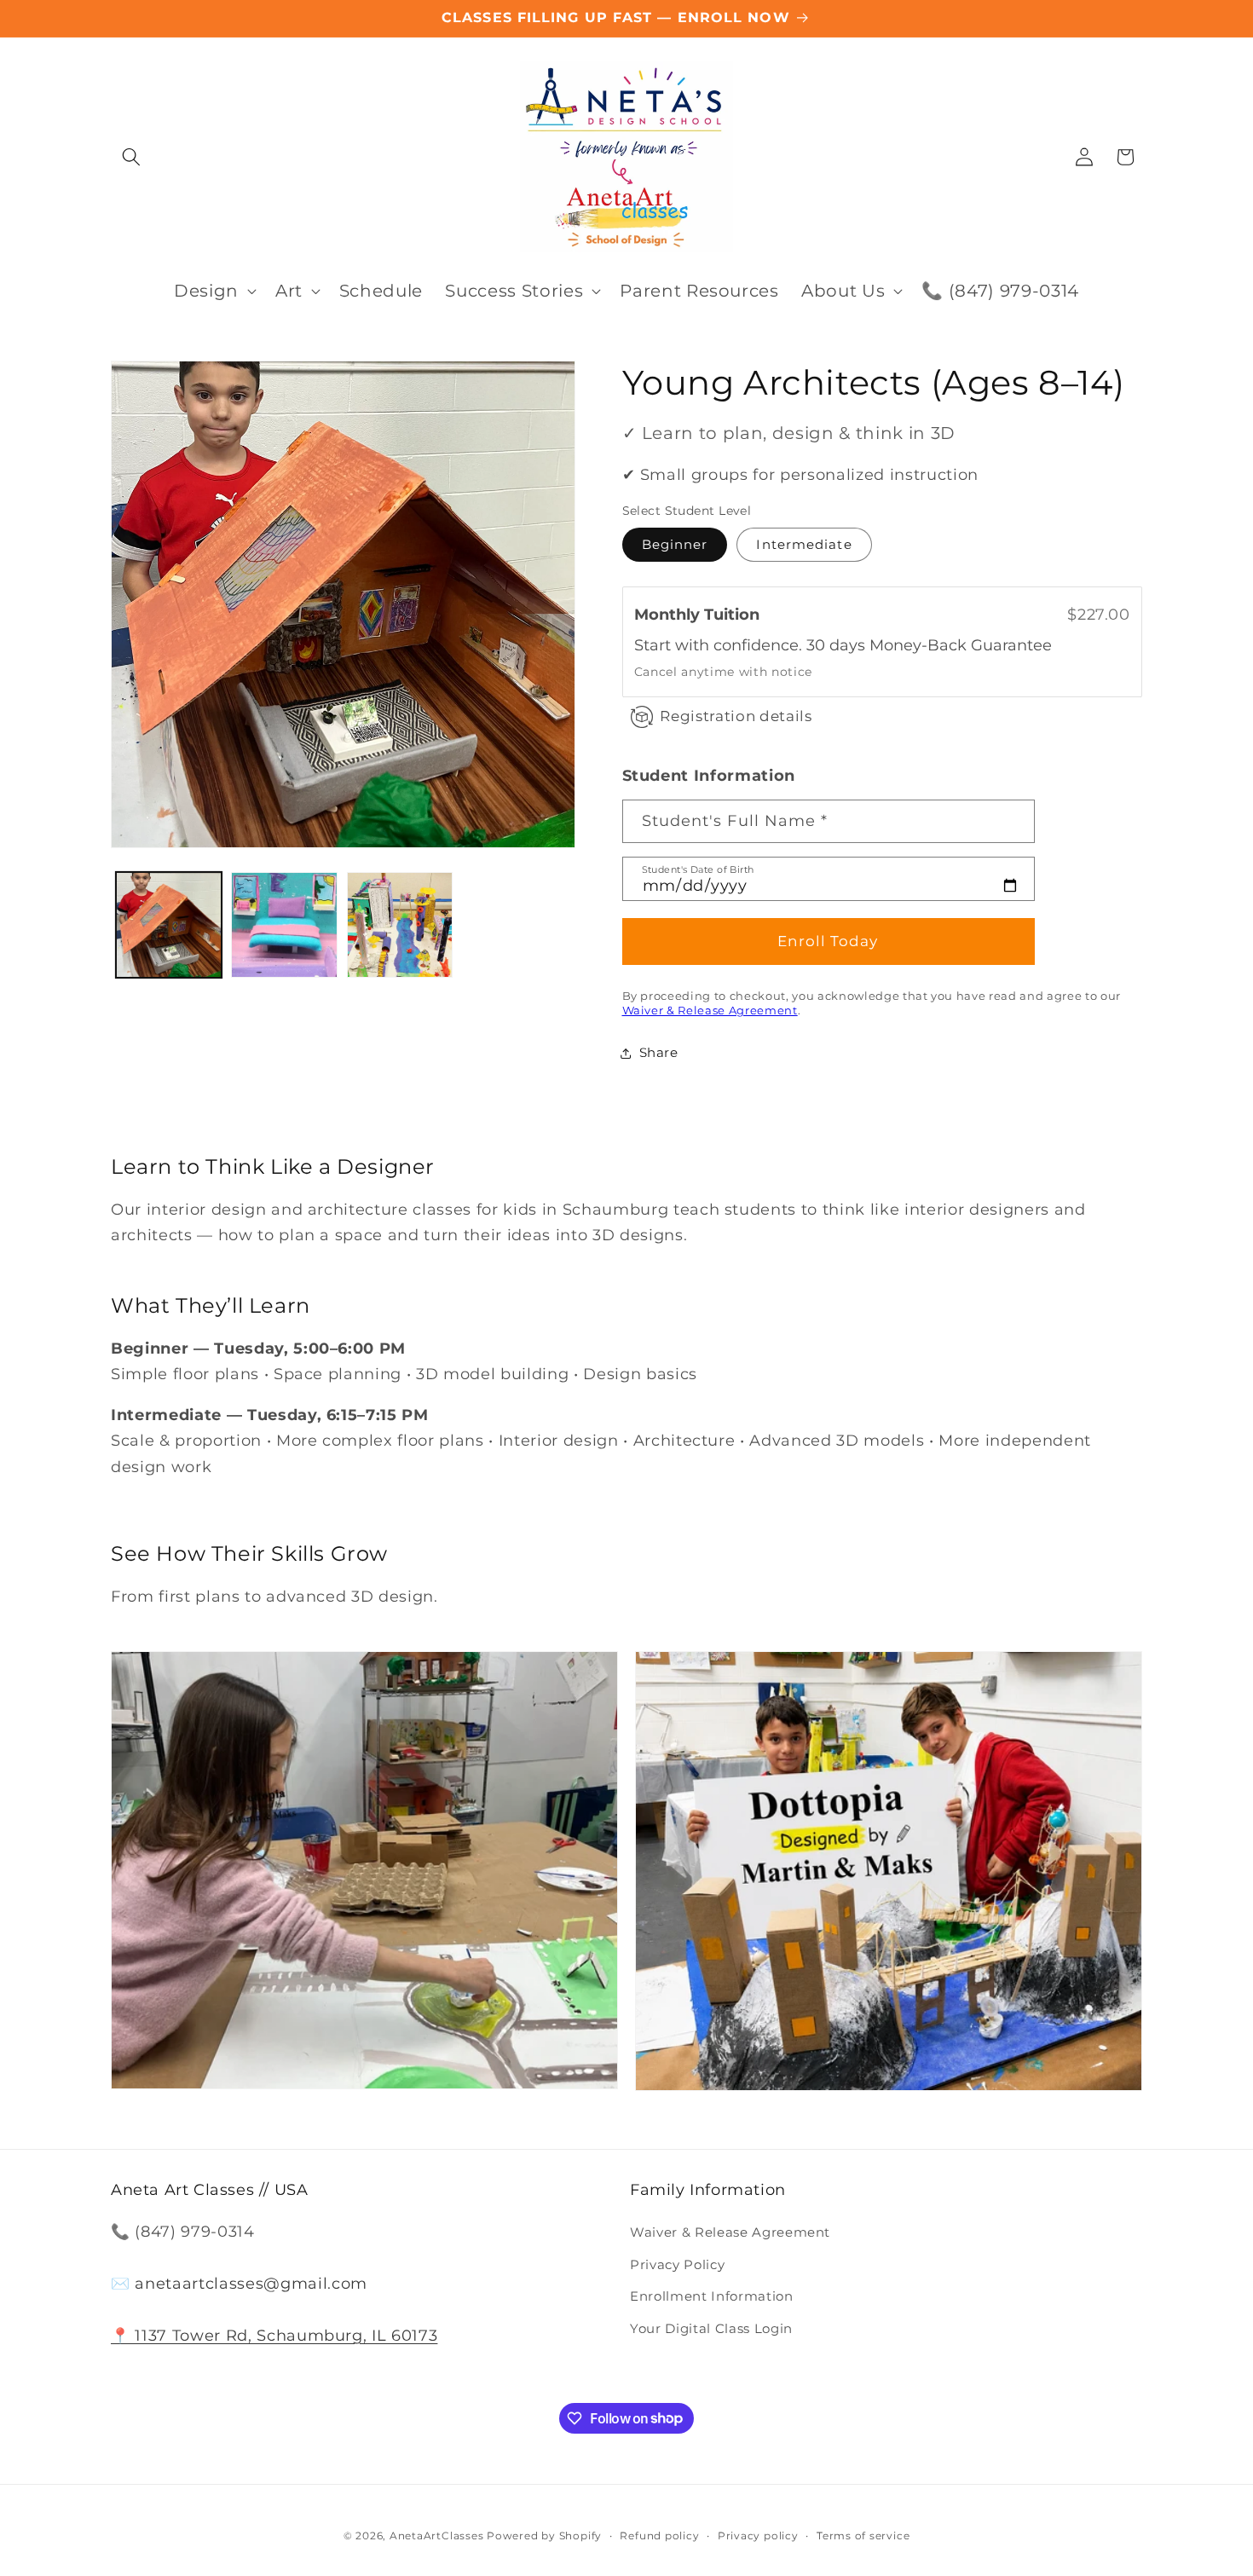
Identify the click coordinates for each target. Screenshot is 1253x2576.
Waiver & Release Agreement (710, 1011)
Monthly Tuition (701, 615)
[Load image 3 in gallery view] (400, 925)
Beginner (675, 545)
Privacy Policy (677, 2264)
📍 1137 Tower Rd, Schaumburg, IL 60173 (274, 2335)
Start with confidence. (720, 646)
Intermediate (804, 545)
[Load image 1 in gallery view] (169, 925)
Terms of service (863, 2536)
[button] (131, 157)
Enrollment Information (712, 2296)
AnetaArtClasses (437, 2536)
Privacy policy (758, 2536)
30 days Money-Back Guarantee (929, 646)
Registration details (736, 717)
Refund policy (659, 2536)
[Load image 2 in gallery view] (284, 925)
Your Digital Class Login (711, 2328)
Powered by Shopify (544, 2536)
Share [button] (659, 1053)
